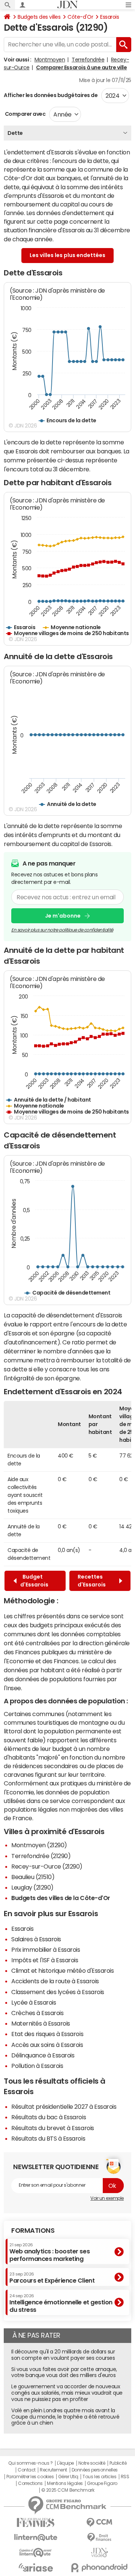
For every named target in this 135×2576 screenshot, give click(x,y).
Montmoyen (50, 60)
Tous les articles (99, 2477)
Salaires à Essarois (36, 1939)
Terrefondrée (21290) (41, 1856)
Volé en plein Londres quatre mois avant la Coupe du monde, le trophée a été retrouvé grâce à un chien (65, 2417)
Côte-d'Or (80, 17)
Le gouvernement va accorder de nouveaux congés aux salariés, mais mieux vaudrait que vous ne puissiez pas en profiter (67, 2393)
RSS (125, 2477)
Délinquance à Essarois (43, 2055)
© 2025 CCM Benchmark (68, 2490)
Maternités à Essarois (41, 2023)
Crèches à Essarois (37, 2013)
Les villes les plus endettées (67, 255)
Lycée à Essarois (34, 2002)
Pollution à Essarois (37, 2066)
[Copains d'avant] (36, 2553)
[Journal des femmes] (36, 2523)
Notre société (92, 2463)
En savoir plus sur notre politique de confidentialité (62, 930)
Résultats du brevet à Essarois (53, 2128)
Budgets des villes (39, 17)
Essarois (109, 17)
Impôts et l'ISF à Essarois (45, 1960)
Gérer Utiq (68, 2477)
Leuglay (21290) (32, 1887)
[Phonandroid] (99, 2568)
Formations (33, 2231)
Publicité (118, 2463)
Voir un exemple (107, 2198)
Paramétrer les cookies (30, 2477)
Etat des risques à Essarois (47, 2034)
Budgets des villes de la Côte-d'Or (61, 1898)
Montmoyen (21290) (39, 1845)
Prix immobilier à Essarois (46, 1950)
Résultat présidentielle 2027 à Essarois (64, 2107)
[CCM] (99, 2523)
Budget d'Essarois (34, 1581)
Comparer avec (25, 114)
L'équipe (65, 2463)
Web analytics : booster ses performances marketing (49, 2252)
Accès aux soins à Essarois (47, 2045)
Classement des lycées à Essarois (58, 1992)
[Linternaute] (36, 2538)
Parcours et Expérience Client (52, 2278)
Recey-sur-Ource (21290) (47, 1866)
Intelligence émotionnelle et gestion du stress (61, 2303)
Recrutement (53, 2470)
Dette (15, 133)
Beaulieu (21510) (33, 1877)
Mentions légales (65, 2483)
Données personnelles (95, 2470)
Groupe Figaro (102, 2483)
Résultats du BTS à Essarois (48, 2138)
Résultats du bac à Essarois (49, 2117)
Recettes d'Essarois (93, 1581)
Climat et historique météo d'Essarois (62, 1970)
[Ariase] (36, 2567)
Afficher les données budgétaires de (51, 95)
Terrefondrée (88, 60)
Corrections (30, 2483)
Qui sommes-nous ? (30, 2463)
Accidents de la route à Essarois (55, 1981)
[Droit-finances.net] (99, 2538)
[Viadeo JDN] (99, 2553)
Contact (27, 2470)
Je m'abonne (63, 916)
